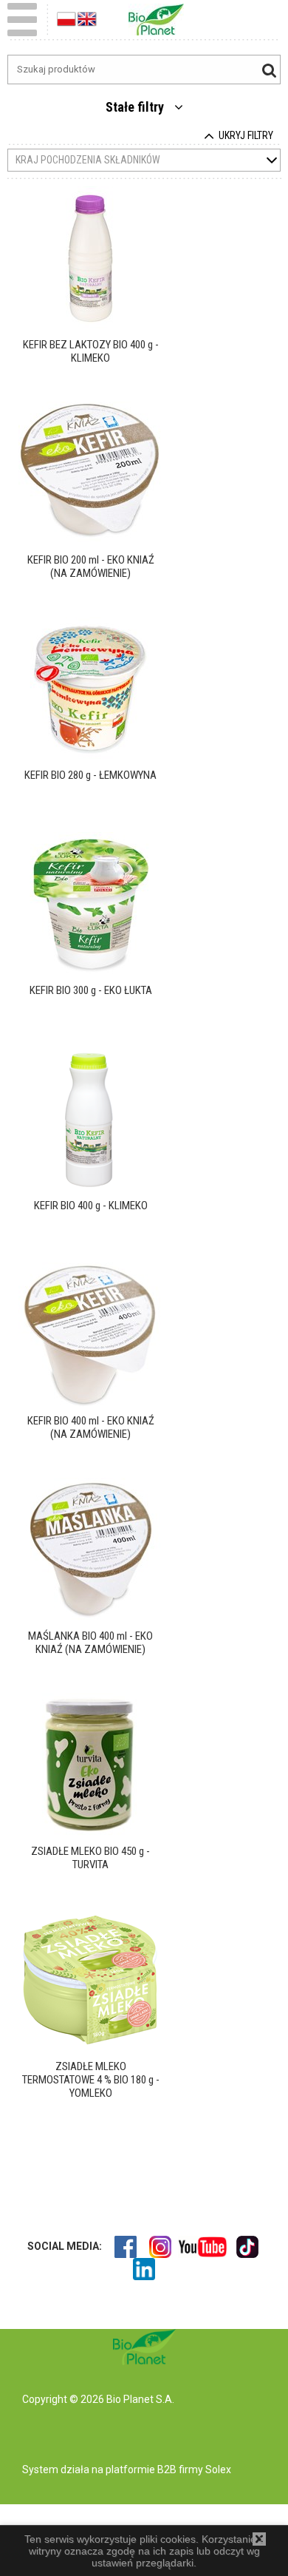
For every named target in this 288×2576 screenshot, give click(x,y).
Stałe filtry (136, 107)
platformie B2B (140, 2469)
